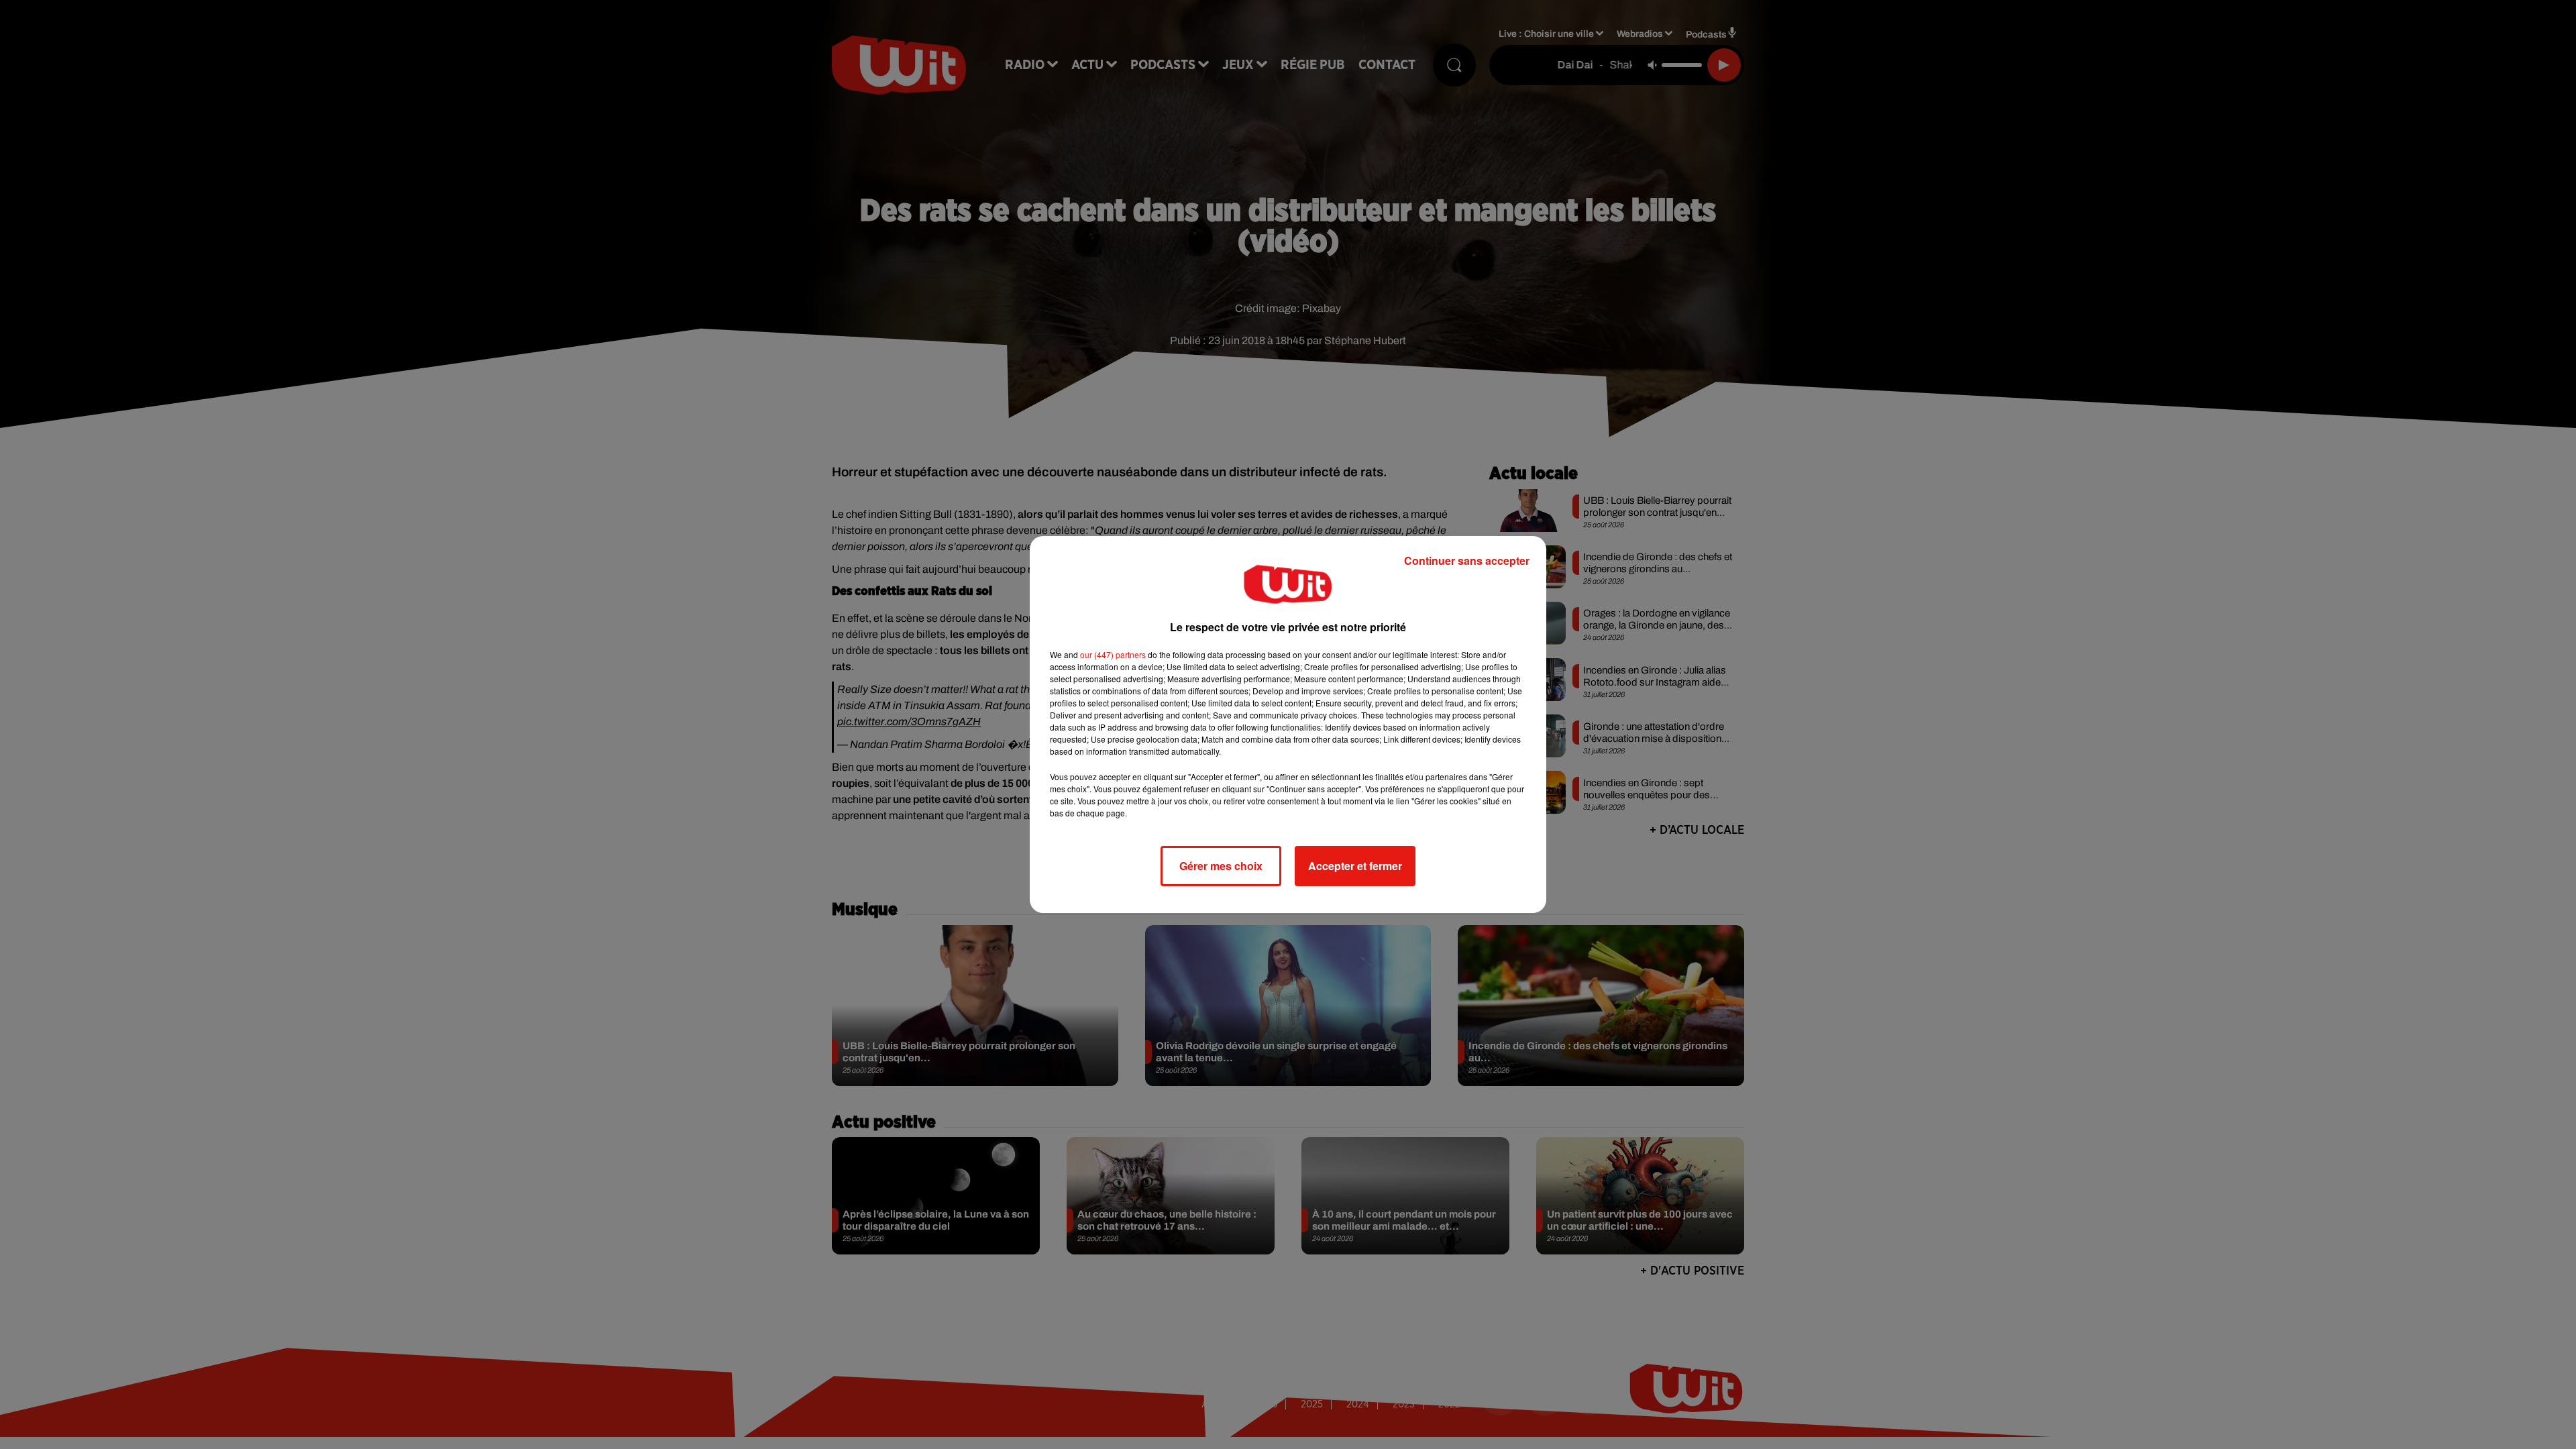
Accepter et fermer (1355, 866)
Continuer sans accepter (1467, 560)
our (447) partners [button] (1113, 654)
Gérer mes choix (1221, 866)
